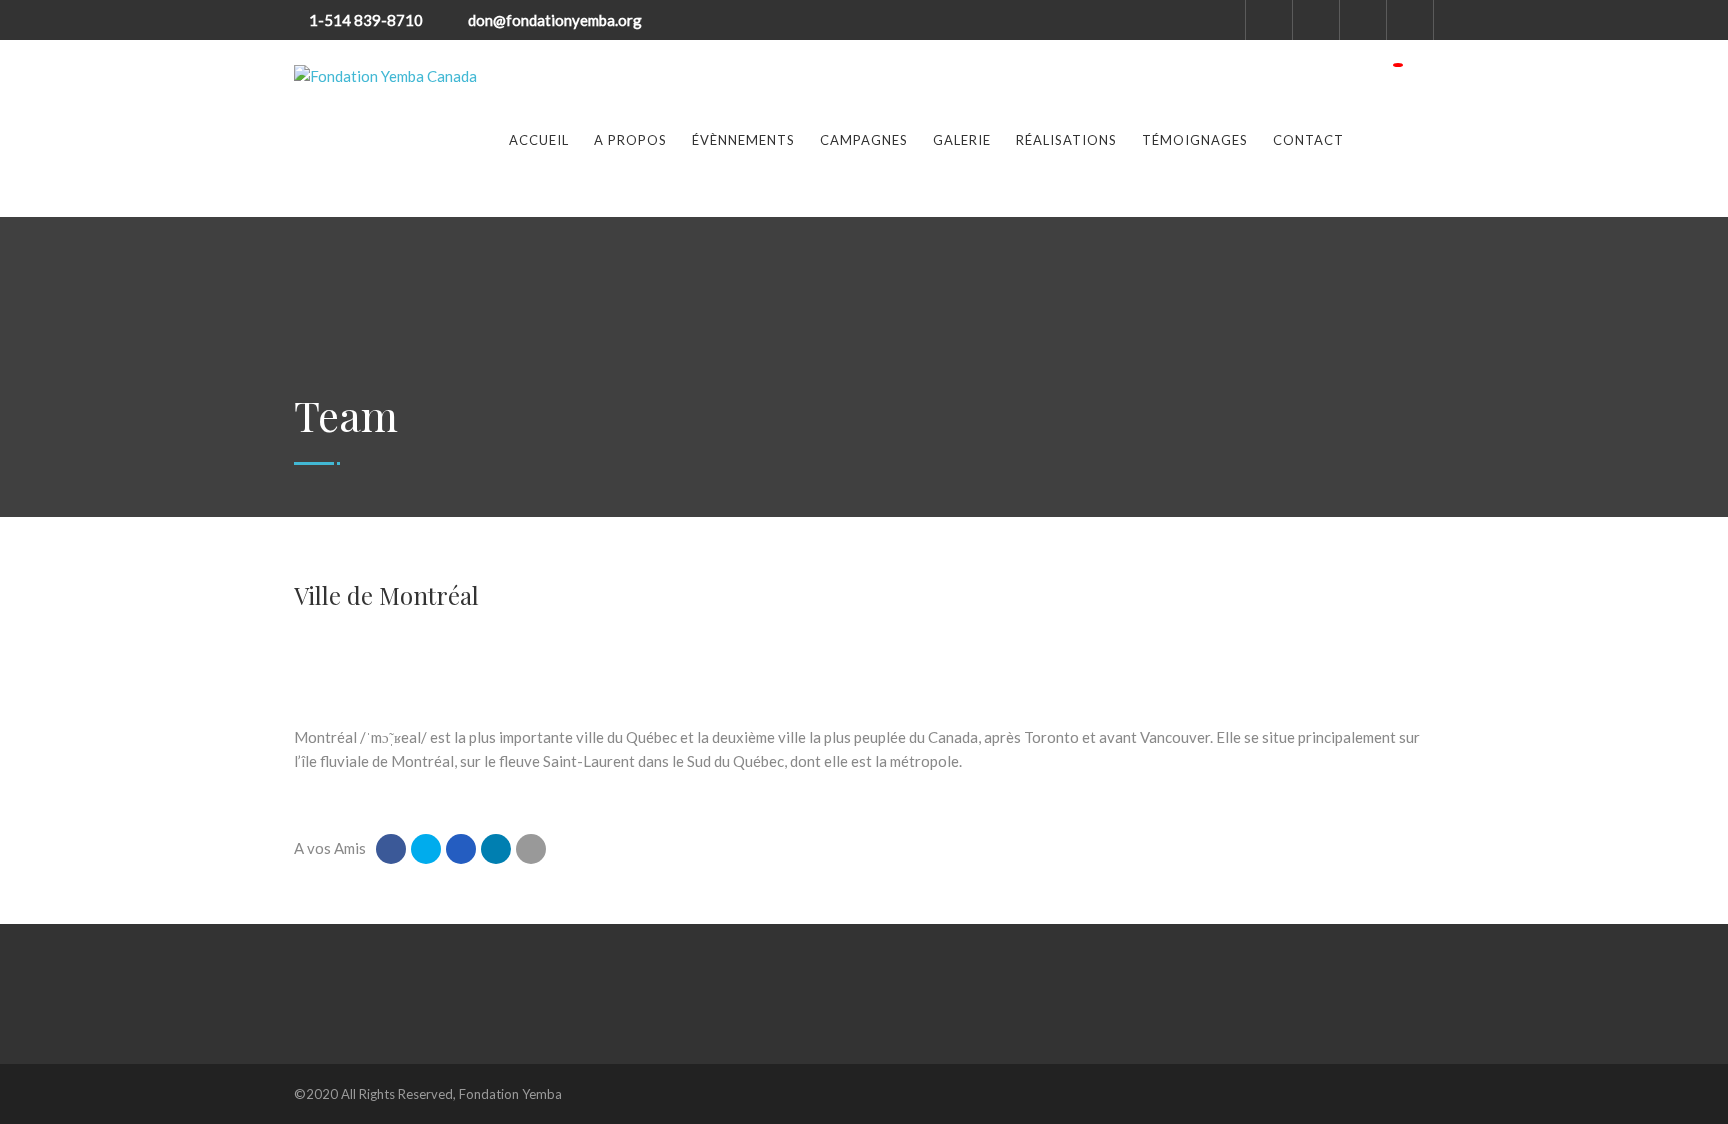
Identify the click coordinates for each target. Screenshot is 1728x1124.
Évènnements (743, 140)
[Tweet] (426, 849)
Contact (1308, 140)
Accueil (539, 140)
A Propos (630, 140)
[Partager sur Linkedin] (496, 849)
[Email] (531, 849)
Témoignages (1195, 140)
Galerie (962, 140)
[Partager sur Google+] (461, 849)
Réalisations (1066, 140)
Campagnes (864, 140)
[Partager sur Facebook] (391, 849)
